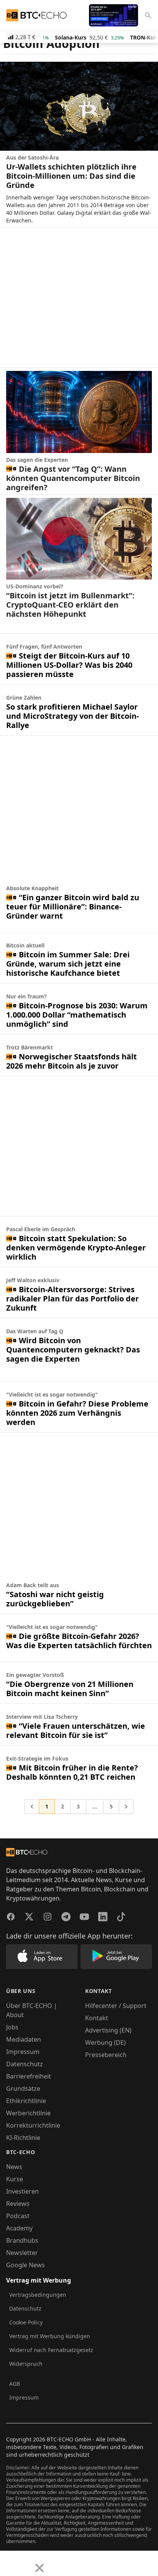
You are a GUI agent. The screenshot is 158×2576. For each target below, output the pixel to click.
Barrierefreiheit (29, 2076)
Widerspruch (26, 2364)
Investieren (22, 2191)
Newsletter (22, 2253)
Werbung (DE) (105, 2042)
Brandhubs (22, 2240)
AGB (15, 2384)
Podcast (18, 2216)
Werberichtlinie (28, 2113)
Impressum (23, 2052)
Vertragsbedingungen (38, 2295)
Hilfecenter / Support (116, 2006)
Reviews (18, 2204)
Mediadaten (24, 2039)
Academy (19, 2228)
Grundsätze (23, 2088)
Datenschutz (25, 2064)
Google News (26, 2265)
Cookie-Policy (26, 2322)
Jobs (12, 2027)
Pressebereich (106, 2055)
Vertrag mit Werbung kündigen (50, 2336)
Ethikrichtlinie (26, 2101)
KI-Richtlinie (23, 2138)
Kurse (15, 2179)
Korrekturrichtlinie (33, 2125)
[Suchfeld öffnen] (148, 15)
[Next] (25, 2562)
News (14, 2167)
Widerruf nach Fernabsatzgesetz (51, 2350)
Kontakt (97, 2018)
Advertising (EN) (108, 2030)
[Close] (39, 2568)
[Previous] (8, 2562)
